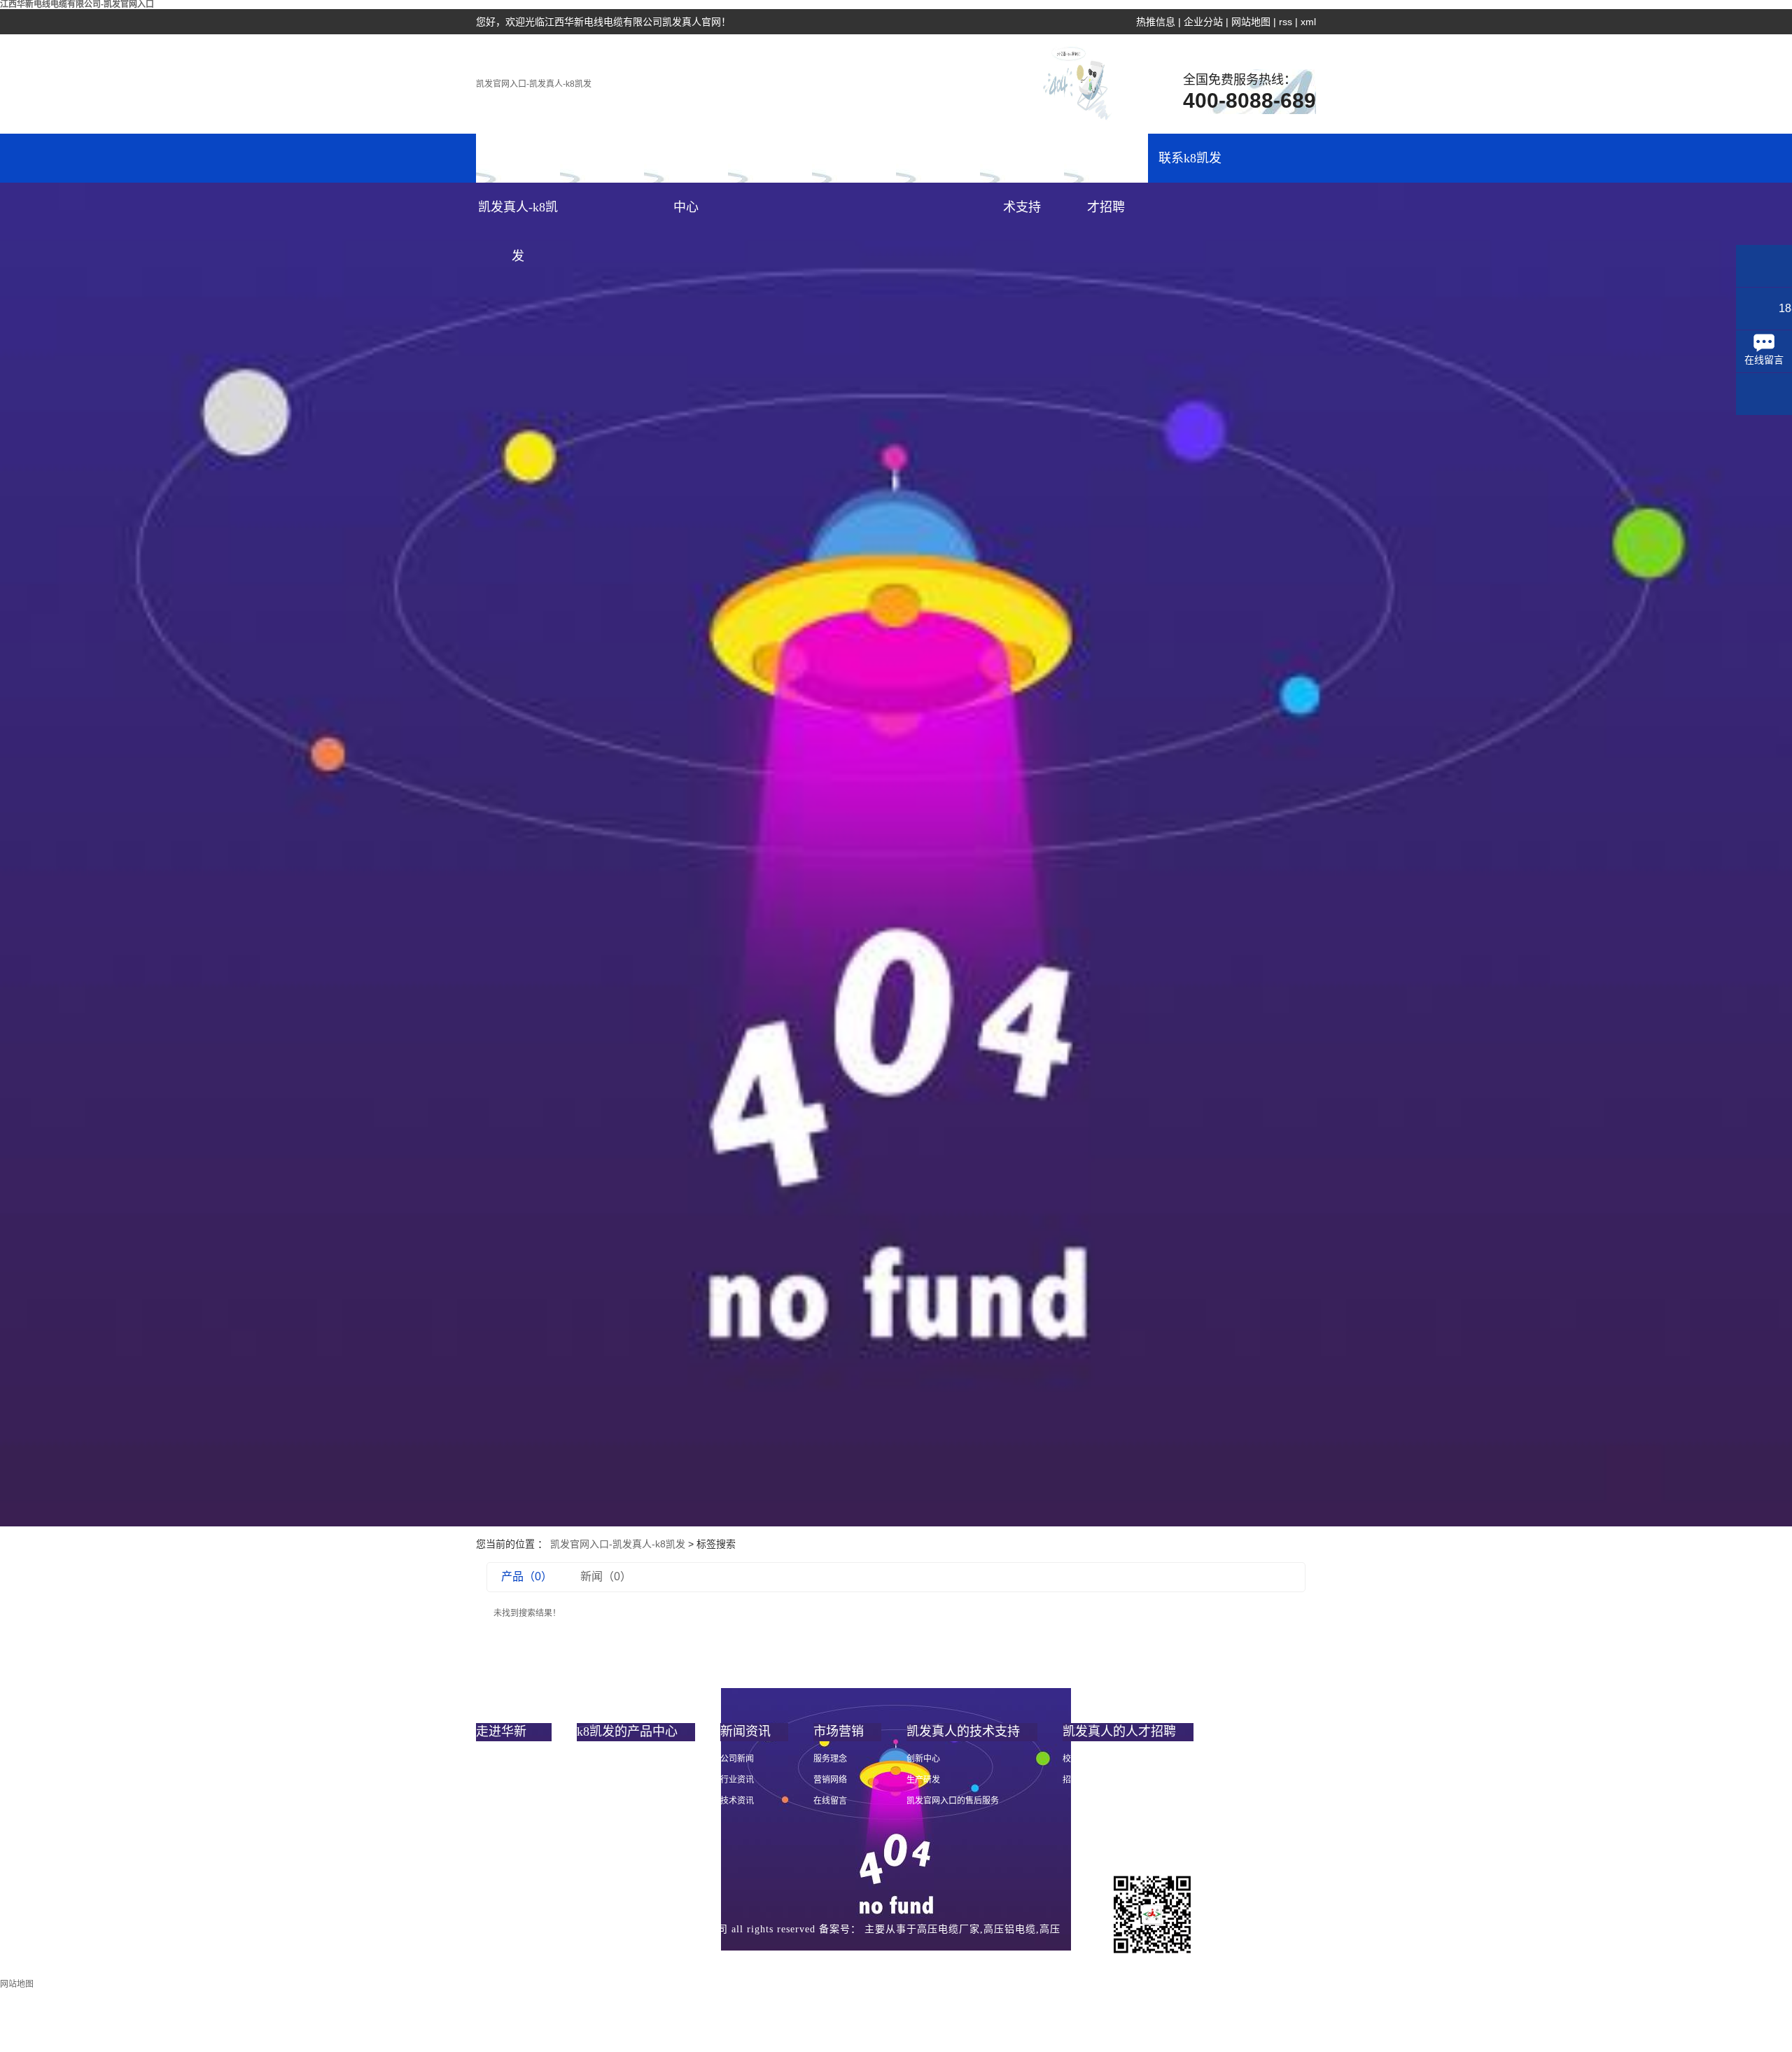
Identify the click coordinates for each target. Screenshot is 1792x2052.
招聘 (1071, 1780)
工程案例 (938, 158)
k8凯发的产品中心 (686, 167)
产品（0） (527, 1576)
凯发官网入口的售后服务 (953, 1801)
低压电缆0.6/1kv (606, 1780)
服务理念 (830, 1759)
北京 (616, 1959)
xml (1308, 22)
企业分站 (1203, 22)
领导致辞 (493, 1780)
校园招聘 (1079, 1759)
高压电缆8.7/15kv (608, 1801)
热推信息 (1156, 22)
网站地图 (1251, 22)
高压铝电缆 (1010, 1929)
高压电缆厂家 (948, 1929)
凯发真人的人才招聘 (1106, 167)
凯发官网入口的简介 (514, 1759)
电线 (585, 1759)
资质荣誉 (493, 1822)
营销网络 (830, 1780)
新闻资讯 (770, 158)
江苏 (665, 1959)
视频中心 (493, 1843)
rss (1286, 22)
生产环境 (493, 1864)
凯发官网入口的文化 (514, 1801)
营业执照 (717, 1959)
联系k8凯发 (1190, 158)
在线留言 (830, 1801)
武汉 (567, 1959)
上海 (591, 1959)
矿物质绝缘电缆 (606, 1822)
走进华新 (602, 158)
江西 (542, 1959)
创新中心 (923, 1759)
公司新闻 (737, 1759)
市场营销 (854, 158)
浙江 (640, 1959)
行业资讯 (737, 1780)
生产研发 (923, 1780)
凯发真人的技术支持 (1022, 167)
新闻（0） (606, 1576)
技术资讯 (737, 1801)
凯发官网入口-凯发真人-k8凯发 (534, 84)
